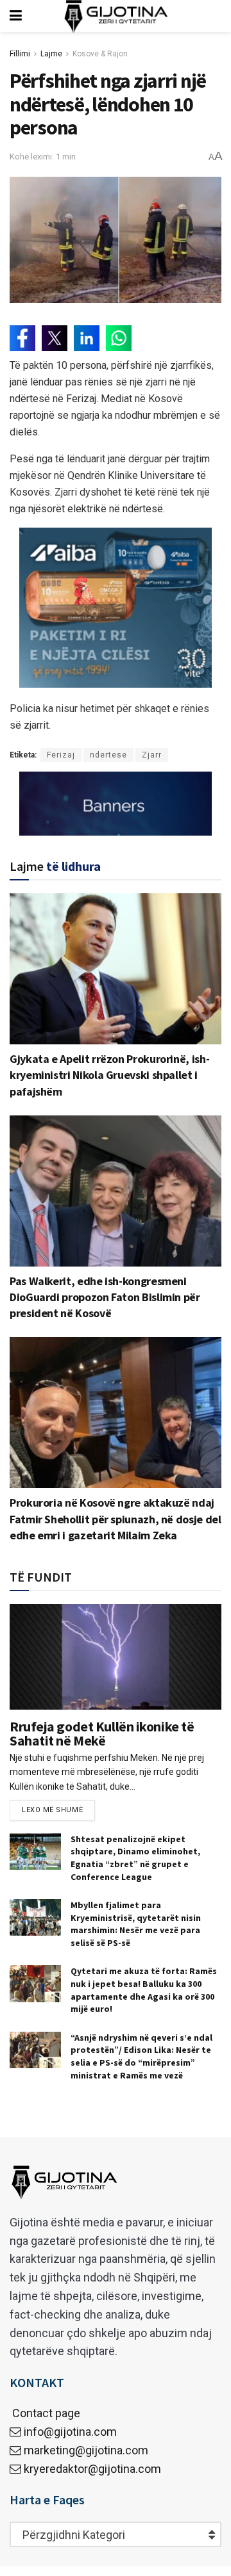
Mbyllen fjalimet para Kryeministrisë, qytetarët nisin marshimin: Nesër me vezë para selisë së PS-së (136, 1924)
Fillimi (20, 54)
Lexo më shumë (52, 1810)
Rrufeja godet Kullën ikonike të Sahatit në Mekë (102, 1733)
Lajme (51, 54)
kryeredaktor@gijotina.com (92, 2469)
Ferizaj (61, 755)
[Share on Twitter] (55, 338)
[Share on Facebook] (22, 338)
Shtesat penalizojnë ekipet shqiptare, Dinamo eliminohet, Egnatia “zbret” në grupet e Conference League (135, 1858)
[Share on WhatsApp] (119, 338)
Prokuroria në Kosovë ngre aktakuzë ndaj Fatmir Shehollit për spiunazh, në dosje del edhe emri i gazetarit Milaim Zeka (116, 1519)
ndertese (108, 755)
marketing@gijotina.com (86, 2450)
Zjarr (152, 755)
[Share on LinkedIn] (87, 338)
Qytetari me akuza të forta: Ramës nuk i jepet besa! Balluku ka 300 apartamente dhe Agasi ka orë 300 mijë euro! (144, 1990)
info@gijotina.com (70, 2432)
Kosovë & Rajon (100, 54)
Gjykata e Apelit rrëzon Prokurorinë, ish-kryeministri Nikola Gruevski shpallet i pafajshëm (109, 1075)
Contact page (45, 2413)
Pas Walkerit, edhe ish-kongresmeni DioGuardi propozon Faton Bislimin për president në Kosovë (105, 1297)
